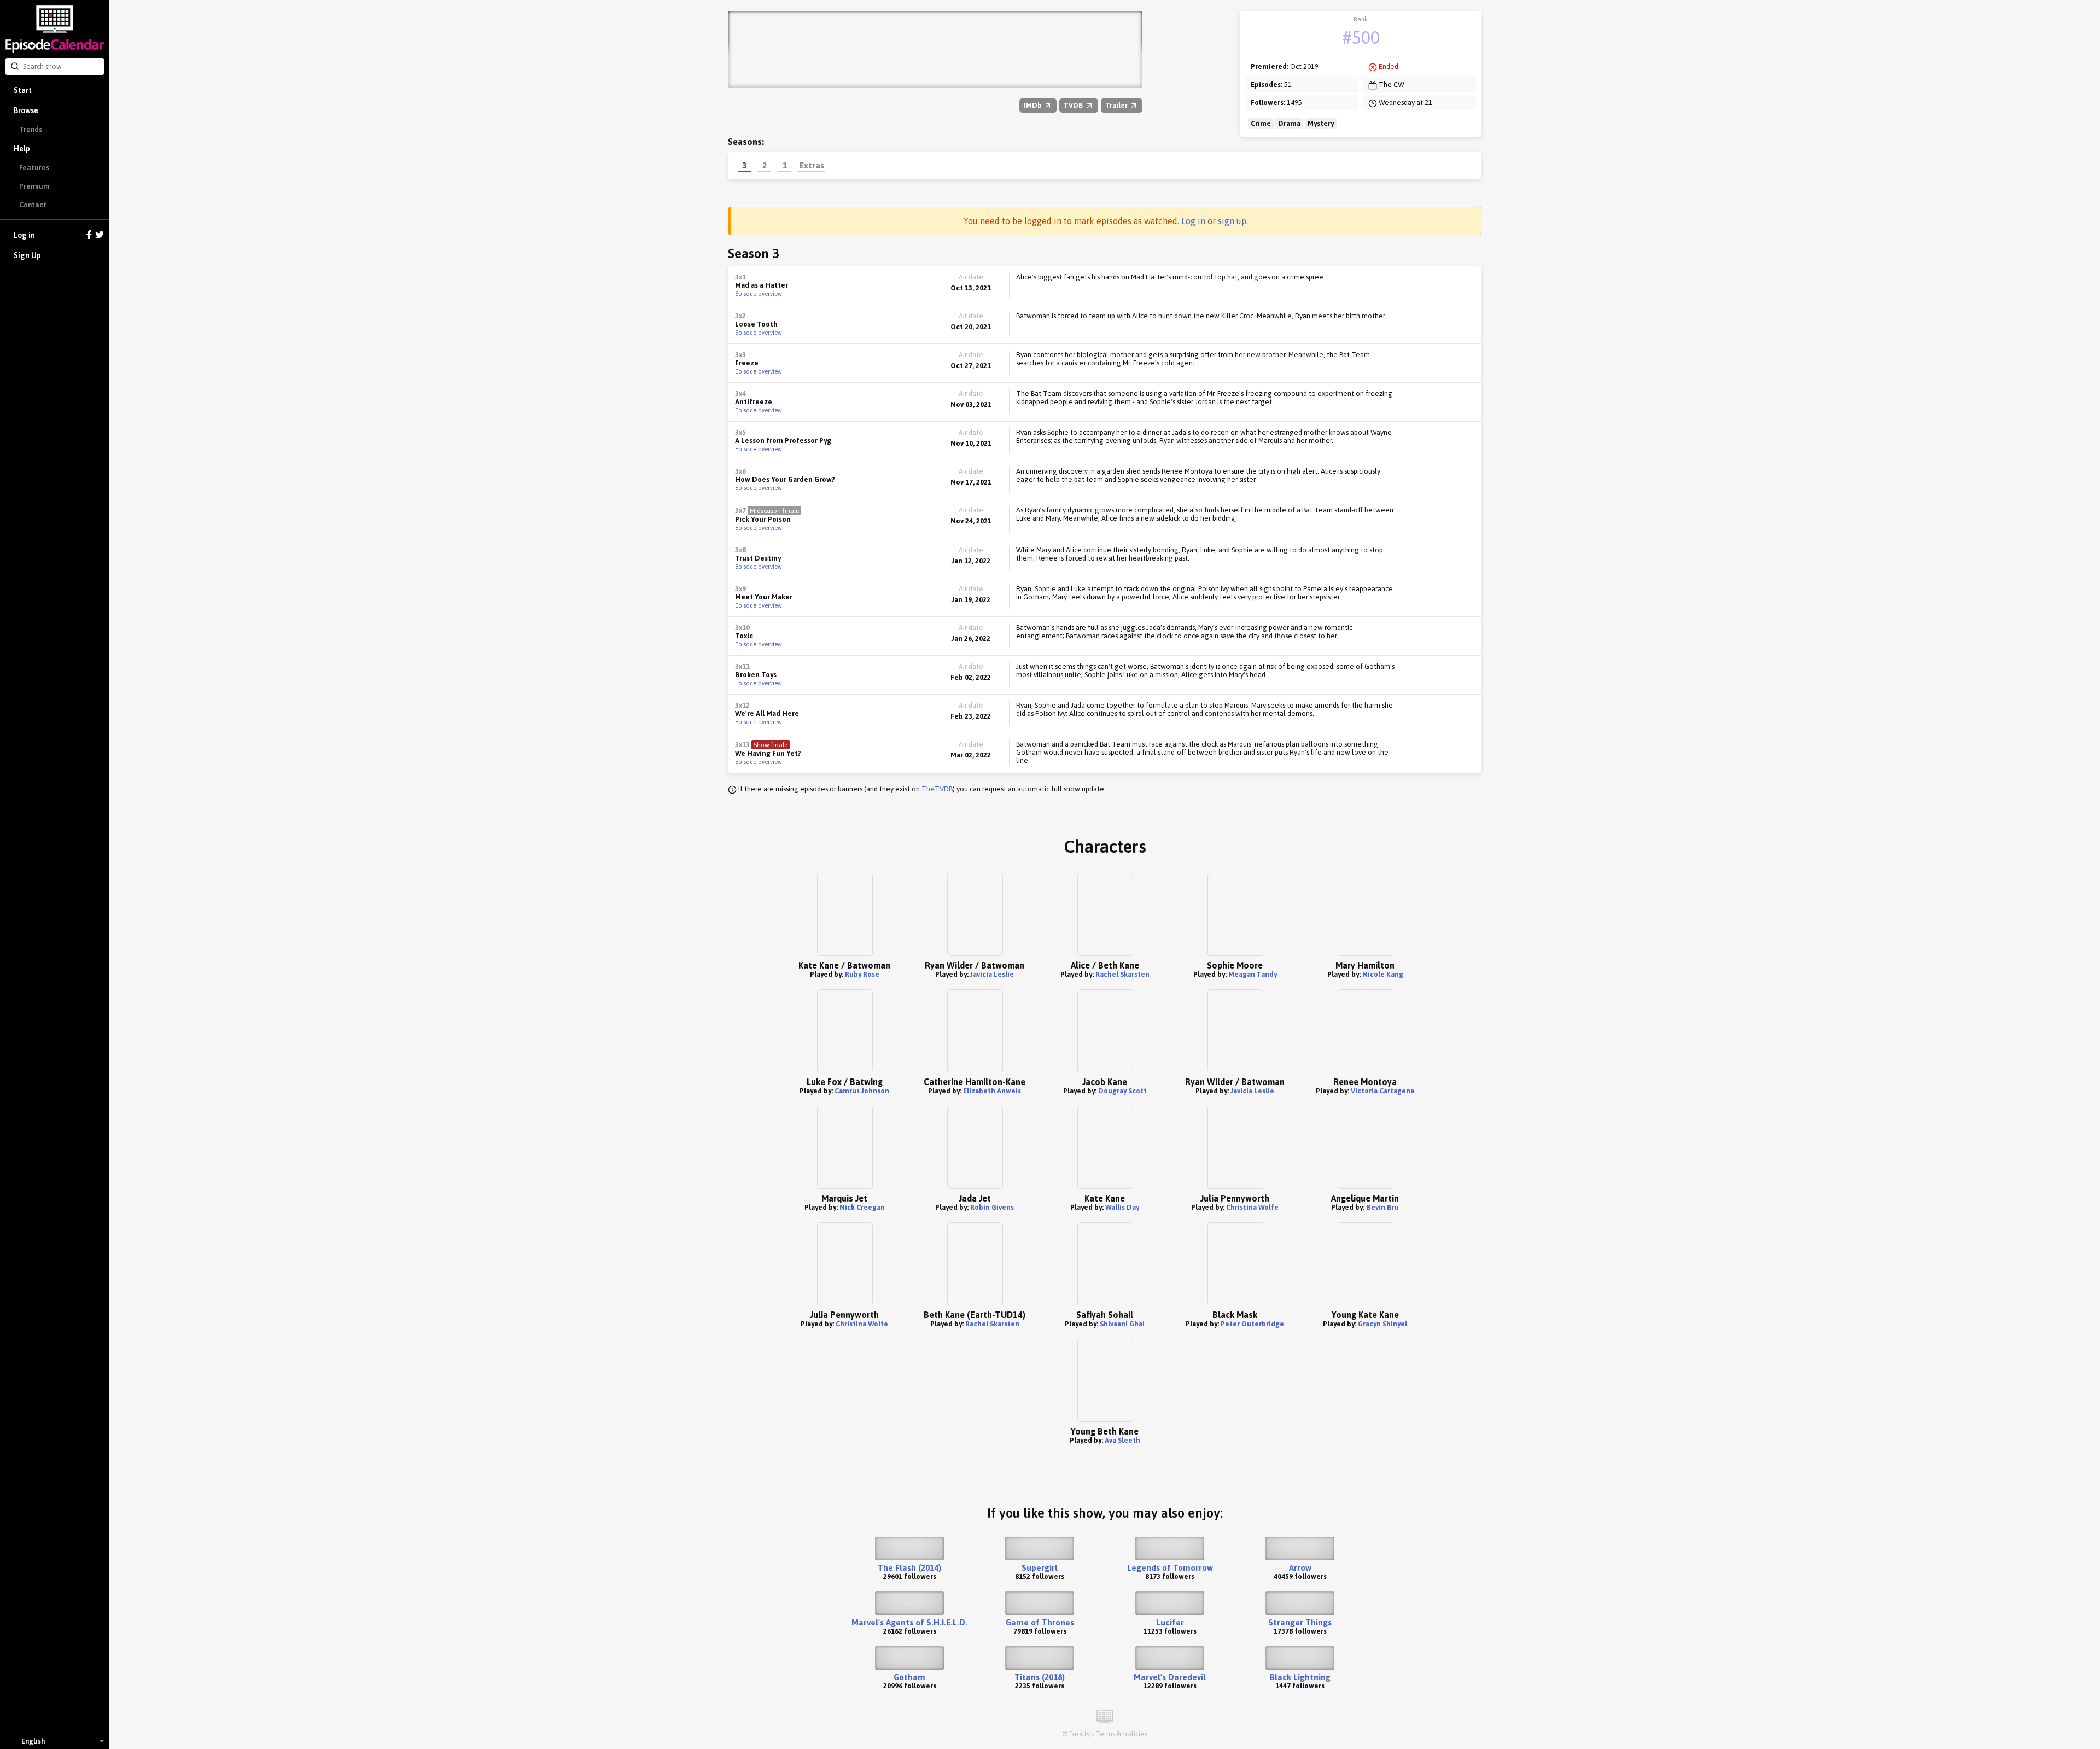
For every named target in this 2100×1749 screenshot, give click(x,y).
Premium (34, 186)
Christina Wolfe (1252, 1207)
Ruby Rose (862, 974)
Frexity (1080, 1734)
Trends (31, 129)
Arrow (1300, 1568)
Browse (26, 110)
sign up (1232, 221)
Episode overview (759, 294)
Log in (24, 235)
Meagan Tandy (1253, 974)
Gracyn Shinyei (1382, 1324)
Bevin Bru (1382, 1207)
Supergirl (1040, 1568)
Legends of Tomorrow (1170, 1568)
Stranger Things (1300, 1622)
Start (23, 90)
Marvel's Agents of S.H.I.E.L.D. (909, 1622)
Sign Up (27, 255)
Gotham (909, 1677)
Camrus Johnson (862, 1091)
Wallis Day (1122, 1207)
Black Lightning (1300, 1677)
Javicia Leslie (992, 974)
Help (22, 149)
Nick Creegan (862, 1207)
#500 (1361, 37)
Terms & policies (1121, 1734)
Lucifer (1170, 1622)
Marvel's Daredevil (1170, 1677)
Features (34, 168)
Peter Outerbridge (1252, 1324)
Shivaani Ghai (1122, 1324)
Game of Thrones (1040, 1622)
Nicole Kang (1383, 974)
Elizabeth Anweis (992, 1091)
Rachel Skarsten (1122, 974)
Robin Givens (992, 1207)
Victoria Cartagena (1382, 1091)
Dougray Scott (1122, 1091)
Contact (33, 205)
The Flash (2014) (909, 1568)
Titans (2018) (1040, 1677)
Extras (812, 165)
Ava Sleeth (1122, 1440)
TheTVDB (937, 789)
